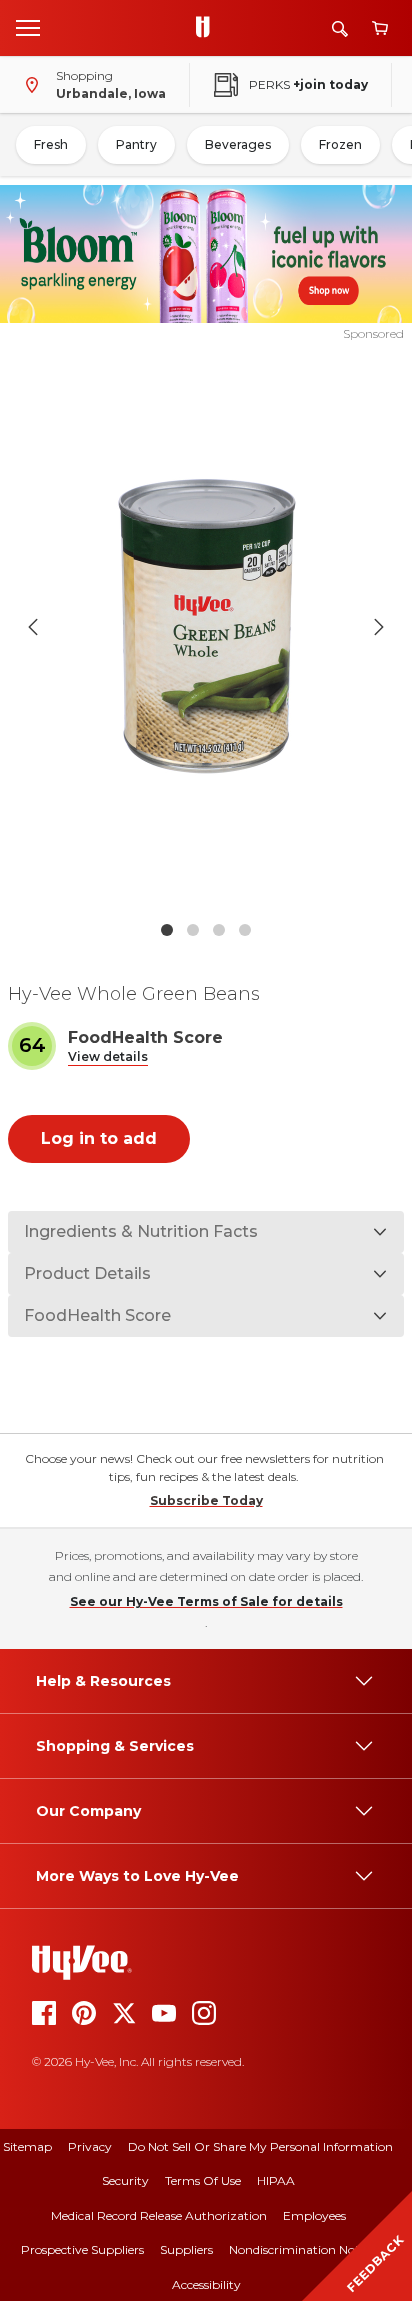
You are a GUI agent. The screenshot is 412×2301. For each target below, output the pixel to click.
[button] (108, 1057)
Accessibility (206, 2284)
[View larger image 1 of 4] (206, 627)
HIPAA (276, 2180)
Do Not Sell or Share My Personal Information (260, 2146)
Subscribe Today (206, 1500)
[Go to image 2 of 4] (193, 930)
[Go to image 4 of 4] (245, 930)
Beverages (238, 144)
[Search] (340, 28)
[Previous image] (33, 627)
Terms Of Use (203, 2180)
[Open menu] (28, 27)
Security (125, 2180)
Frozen (340, 144)
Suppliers (186, 2249)
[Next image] (379, 627)
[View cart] (380, 28)
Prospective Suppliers (82, 2249)
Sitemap (27, 2146)
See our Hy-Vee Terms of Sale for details (206, 1601)
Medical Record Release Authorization (159, 2215)
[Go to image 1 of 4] (167, 930)
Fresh (51, 144)
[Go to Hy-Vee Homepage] (208, 28)
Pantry (136, 144)
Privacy (90, 2146)
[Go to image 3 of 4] (219, 930)
